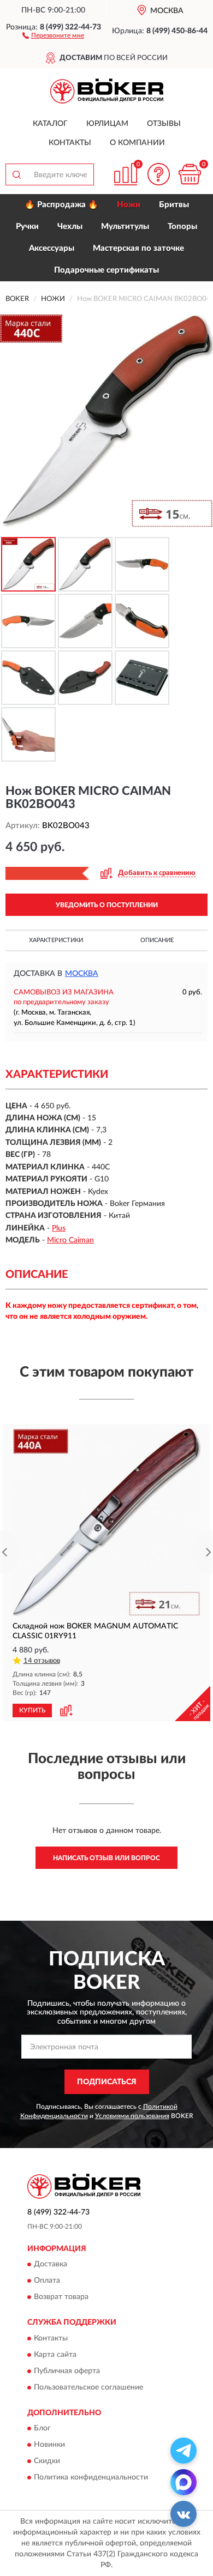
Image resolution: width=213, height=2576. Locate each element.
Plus (59, 1228)
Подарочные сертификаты (106, 270)
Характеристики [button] (56, 940)
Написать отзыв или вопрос (106, 1858)
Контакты (70, 143)
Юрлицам (107, 124)
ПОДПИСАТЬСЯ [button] (107, 2082)
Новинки (49, 2445)
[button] (53, 35)
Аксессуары (52, 248)
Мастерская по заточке (138, 248)
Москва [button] (82, 974)
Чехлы (70, 227)
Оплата (47, 2281)
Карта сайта (55, 2355)
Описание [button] (157, 940)
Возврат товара (61, 2297)
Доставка (51, 2265)
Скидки (47, 2462)
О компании (137, 143)
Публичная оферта (67, 2371)
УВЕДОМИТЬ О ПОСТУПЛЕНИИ (107, 905)
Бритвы (174, 205)
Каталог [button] (50, 124)
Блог (42, 2429)
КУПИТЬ (32, 1710)
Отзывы (164, 124)
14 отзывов (42, 1661)
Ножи (129, 205)
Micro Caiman (70, 1240)
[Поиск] (16, 174)
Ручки (27, 227)
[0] (190, 174)
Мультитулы (125, 227)
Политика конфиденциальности (91, 2478)
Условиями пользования (132, 2116)
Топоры (182, 227)
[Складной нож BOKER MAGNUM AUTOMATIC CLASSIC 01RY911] (106, 1522)
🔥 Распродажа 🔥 (61, 205)
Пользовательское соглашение (88, 2387)
